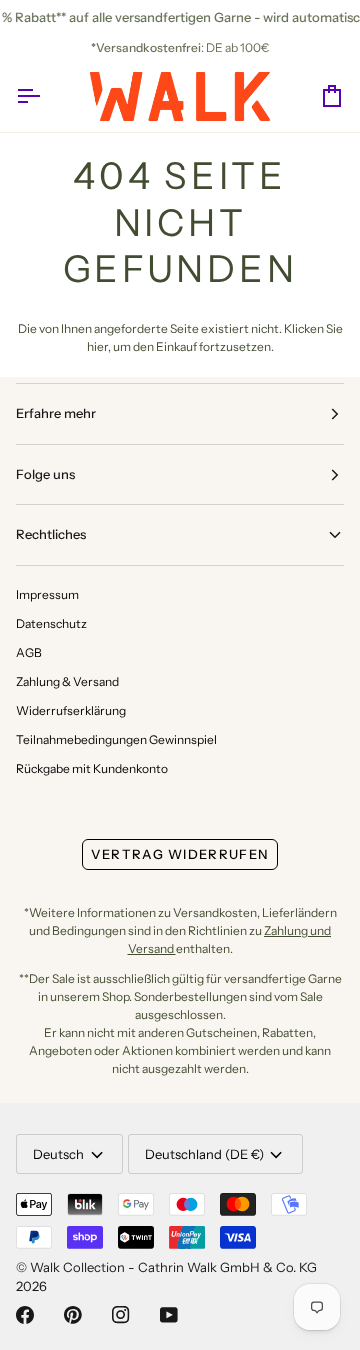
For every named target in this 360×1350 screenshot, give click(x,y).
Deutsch (58, 1154)
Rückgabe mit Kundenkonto (92, 768)
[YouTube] (169, 1315)
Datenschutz (51, 623)
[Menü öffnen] (46, 96)
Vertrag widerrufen (180, 854)
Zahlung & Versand (67, 681)
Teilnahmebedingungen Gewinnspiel (116, 739)
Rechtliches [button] (51, 534)
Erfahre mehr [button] (56, 413)
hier (97, 346)
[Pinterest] (73, 1315)
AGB (29, 652)
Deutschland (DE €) (204, 1154)
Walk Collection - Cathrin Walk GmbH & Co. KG (173, 1267)
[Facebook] (25, 1315)
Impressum (47, 594)
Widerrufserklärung (71, 710)
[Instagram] (121, 1315)
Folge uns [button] (45, 474)
